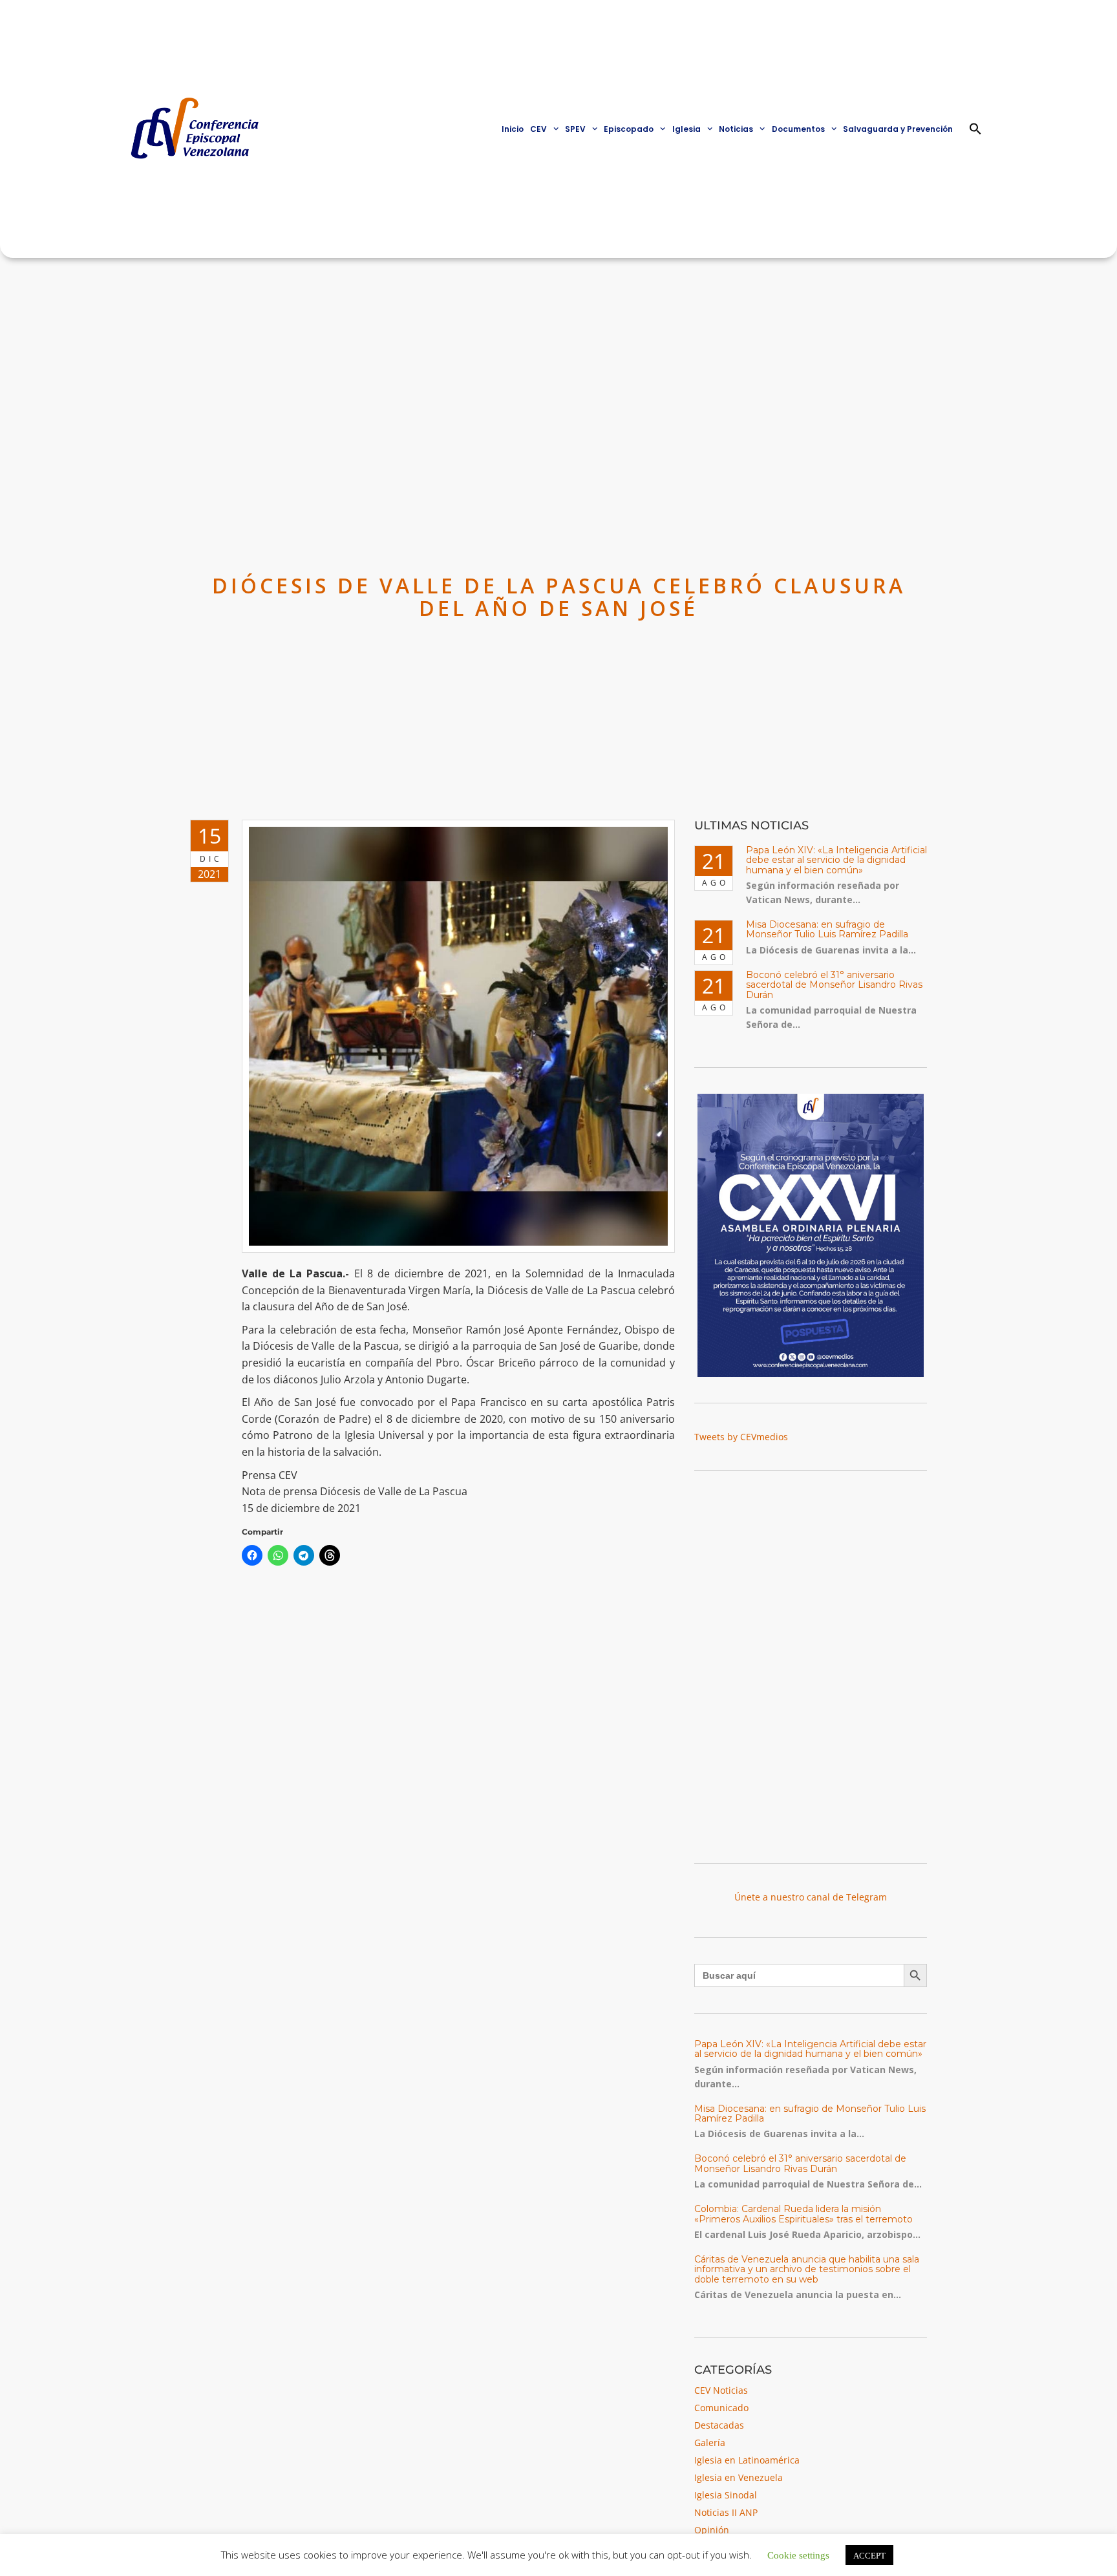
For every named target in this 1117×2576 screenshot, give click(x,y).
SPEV (575, 129)
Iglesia (686, 129)
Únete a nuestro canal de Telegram (811, 1897)
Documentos (798, 129)
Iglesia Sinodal (726, 2495)
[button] (975, 129)
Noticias (736, 129)
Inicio (513, 129)
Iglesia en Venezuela (739, 2477)
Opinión (712, 2530)
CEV (538, 129)
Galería (710, 2443)
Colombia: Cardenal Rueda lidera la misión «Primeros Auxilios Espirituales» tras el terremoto (803, 2214)
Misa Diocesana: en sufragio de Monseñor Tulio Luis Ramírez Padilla (827, 929)
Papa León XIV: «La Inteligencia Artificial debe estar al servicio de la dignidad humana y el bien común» (836, 860)
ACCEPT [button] (869, 2555)
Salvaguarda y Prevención (898, 129)
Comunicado (721, 2408)
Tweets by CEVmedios (741, 1437)
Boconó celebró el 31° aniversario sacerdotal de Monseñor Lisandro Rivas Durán (834, 985)
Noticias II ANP (726, 2512)
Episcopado (629, 129)
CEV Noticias (721, 2390)
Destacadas (719, 2425)
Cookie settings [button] (798, 2554)
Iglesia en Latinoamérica (747, 2460)
